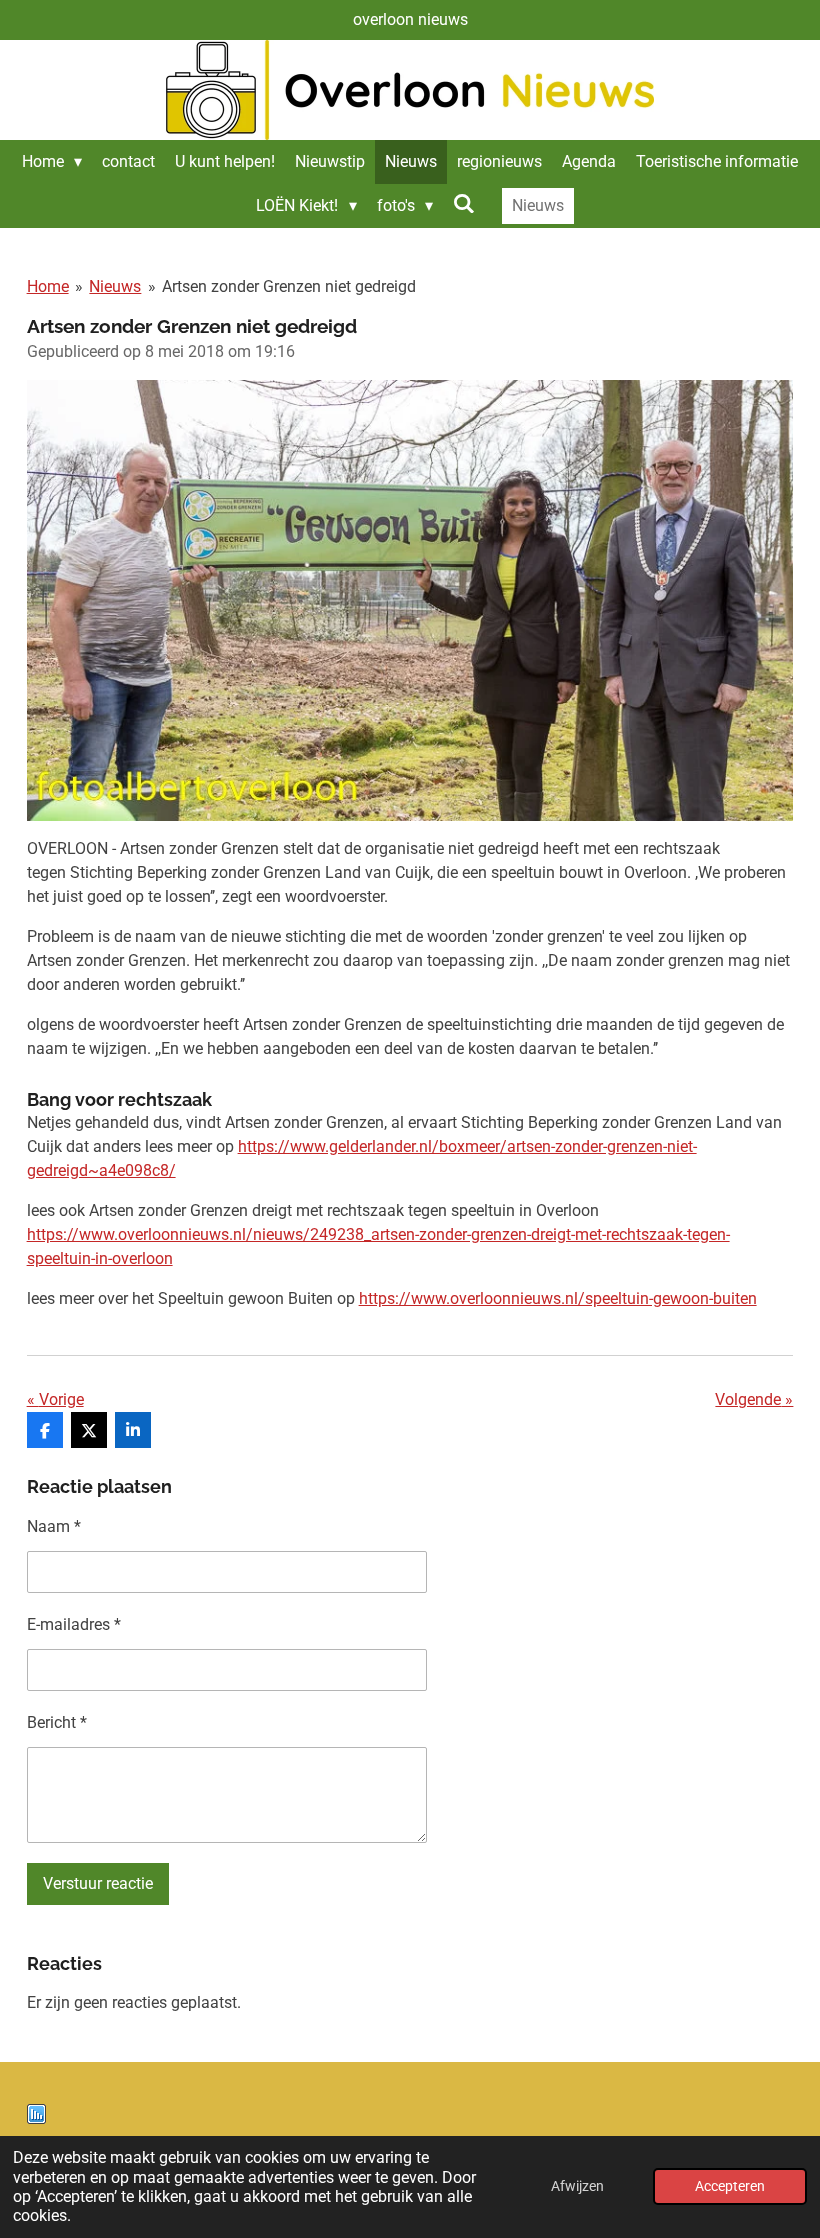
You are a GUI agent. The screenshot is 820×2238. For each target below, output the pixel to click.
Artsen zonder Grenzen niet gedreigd (289, 286)
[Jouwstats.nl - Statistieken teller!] (36, 2118)
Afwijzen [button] (577, 2186)
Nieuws (115, 286)
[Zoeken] (464, 203)
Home (48, 286)
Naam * (54, 1526)
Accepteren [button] (730, 2186)
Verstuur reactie (98, 1883)
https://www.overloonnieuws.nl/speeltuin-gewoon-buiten (558, 1298)
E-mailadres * (74, 1624)
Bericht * (57, 1722)
